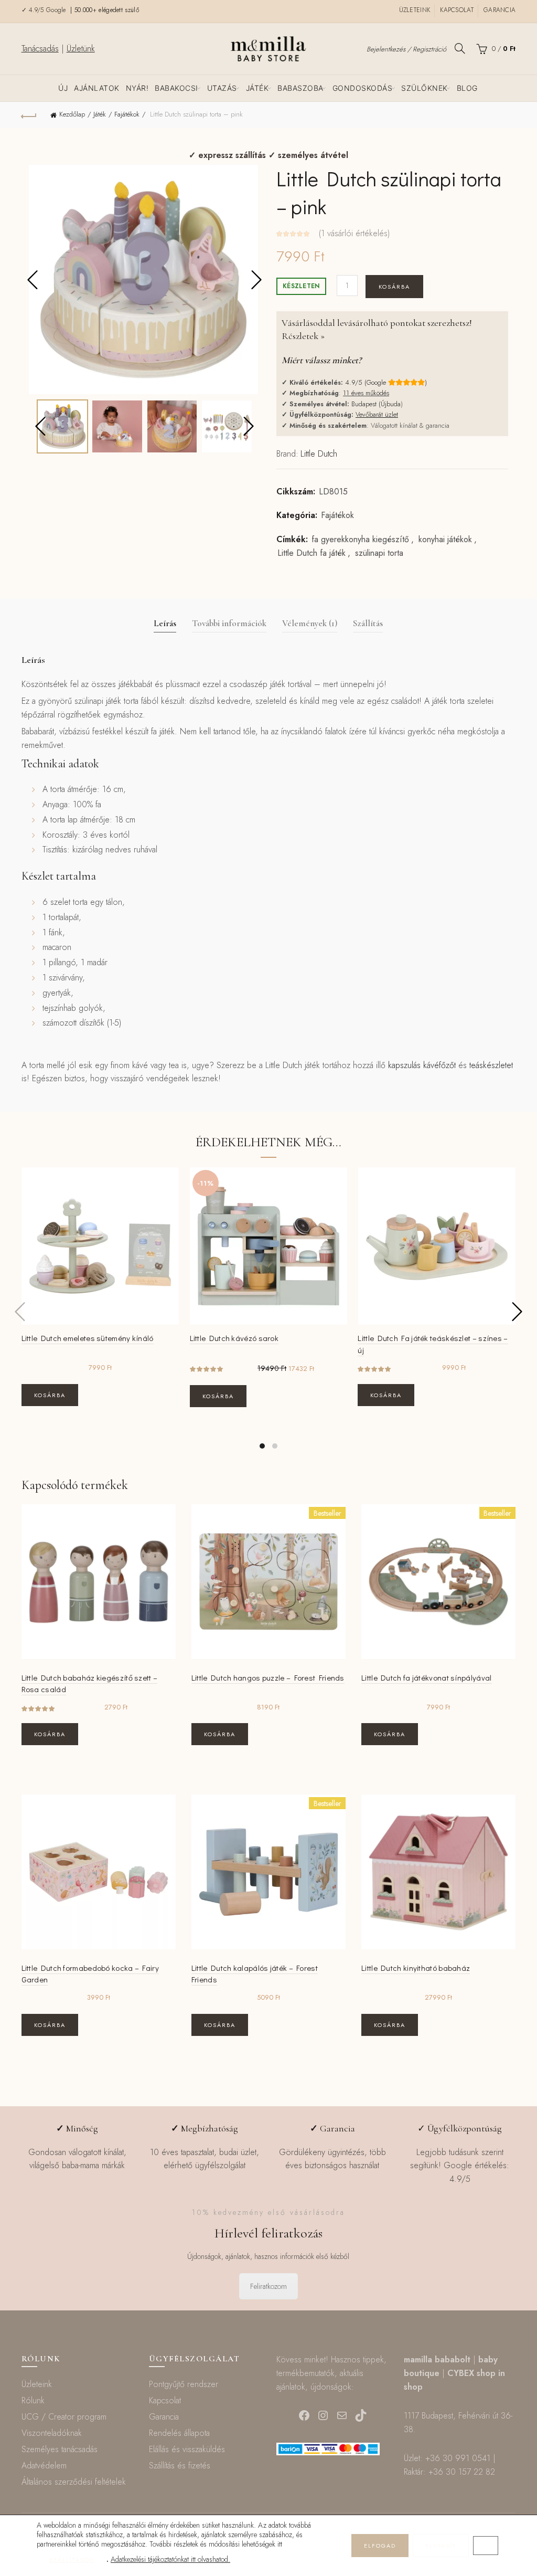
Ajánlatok (97, 88)
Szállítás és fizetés (180, 2466)
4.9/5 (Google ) (386, 382)
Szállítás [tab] (368, 623)
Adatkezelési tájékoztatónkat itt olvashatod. (170, 2559)
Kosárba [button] (50, 1395)
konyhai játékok (445, 540)
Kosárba (394, 287)
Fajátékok (127, 114)
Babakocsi (176, 88)
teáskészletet (491, 1065)
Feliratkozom (268, 2286)
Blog (467, 88)
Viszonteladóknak (52, 2433)
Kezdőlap (72, 114)
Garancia (500, 10)
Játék (257, 88)
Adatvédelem (44, 2466)
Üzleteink (415, 10)
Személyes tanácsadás (60, 2449)
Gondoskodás (363, 88)
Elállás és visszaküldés (187, 2449)
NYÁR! (137, 88)
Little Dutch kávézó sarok (234, 1338)
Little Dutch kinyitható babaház (416, 1968)
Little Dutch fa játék (312, 553)
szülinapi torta (379, 553)
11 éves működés (366, 393)
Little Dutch (319, 454)
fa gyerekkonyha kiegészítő (360, 540)
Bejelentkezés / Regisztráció (406, 49)
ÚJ (63, 88)
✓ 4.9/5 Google (45, 10)
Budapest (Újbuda (376, 404)
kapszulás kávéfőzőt (422, 1065)
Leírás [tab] (165, 623)
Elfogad (380, 2546)
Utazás (222, 88)
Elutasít (441, 2546)
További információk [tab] (229, 623)
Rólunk (33, 2400)
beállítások (72, 2560)
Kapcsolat (457, 10)
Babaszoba (300, 88)
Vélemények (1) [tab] (310, 623)
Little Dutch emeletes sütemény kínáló (88, 1338)
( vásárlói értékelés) (354, 233)
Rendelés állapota (179, 2433)
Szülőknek (425, 88)
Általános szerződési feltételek (74, 2482)
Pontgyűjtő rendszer (184, 2384)
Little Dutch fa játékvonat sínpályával (426, 1677)
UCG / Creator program (64, 2417)
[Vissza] (29, 115)
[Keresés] (460, 48)
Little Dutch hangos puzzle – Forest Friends (268, 1677)
